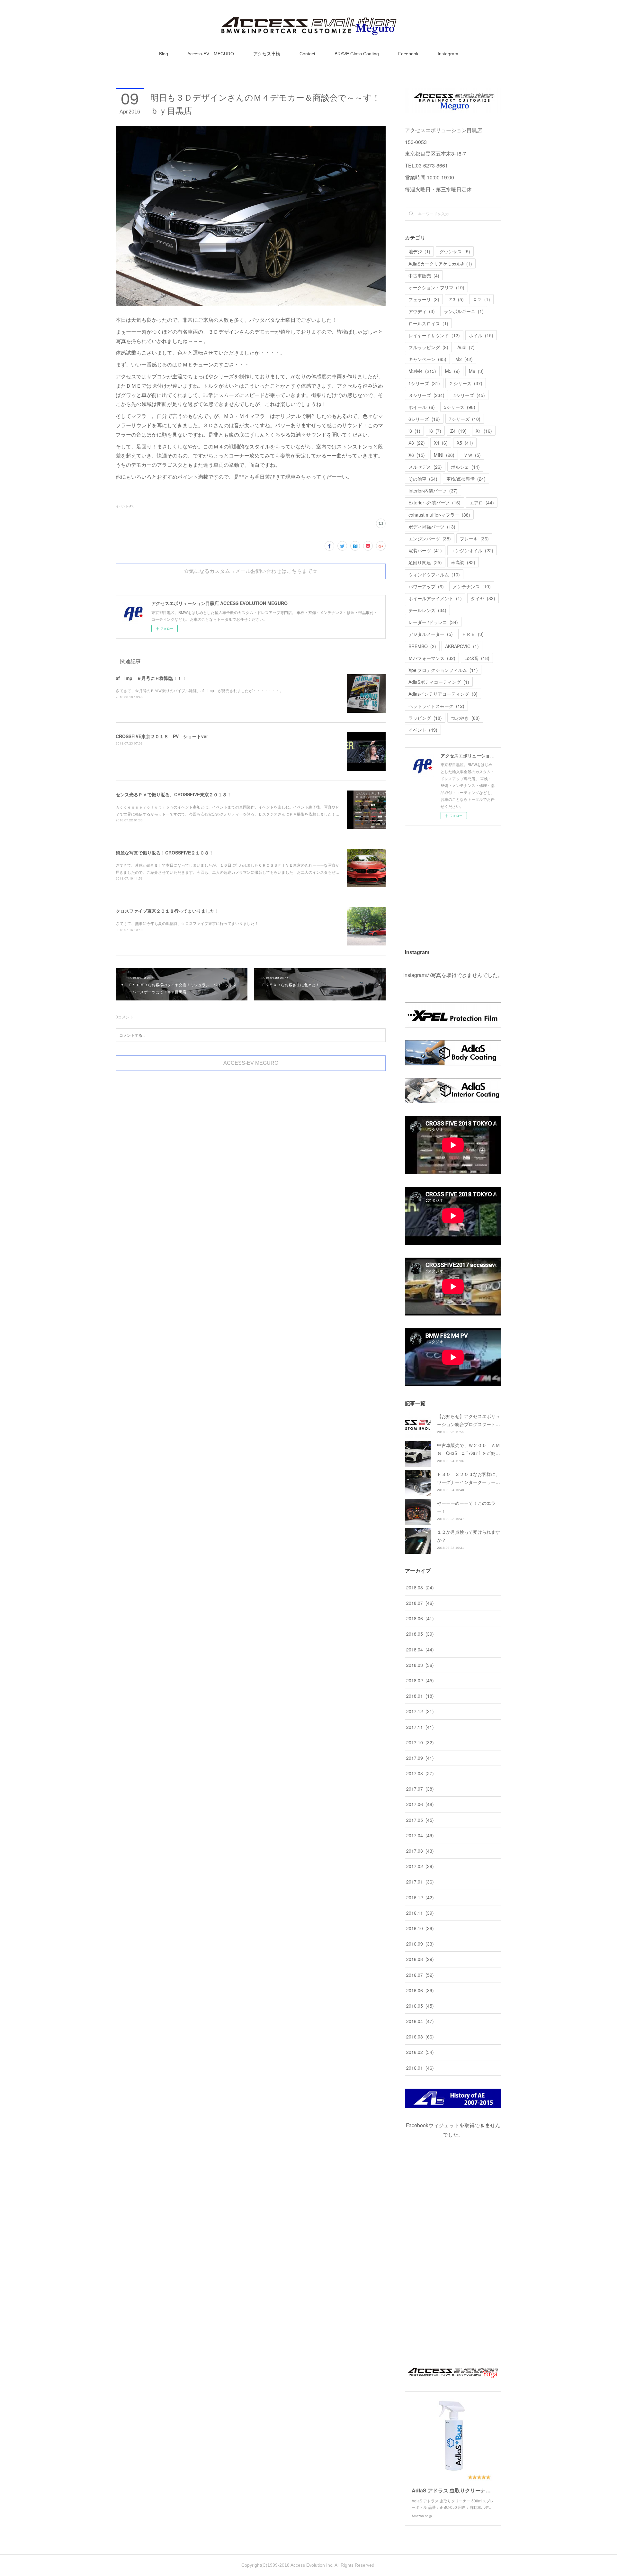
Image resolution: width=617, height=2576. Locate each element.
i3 (414, 431)
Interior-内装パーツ (433, 491)
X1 (484, 431)
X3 (417, 443)
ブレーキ (474, 538)
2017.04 (420, 1835)
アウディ (422, 311)
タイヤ (483, 598)
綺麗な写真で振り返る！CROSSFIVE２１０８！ (165, 853)
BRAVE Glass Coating (357, 54)
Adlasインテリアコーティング (443, 694)
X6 (417, 455)
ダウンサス (455, 251)
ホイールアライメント (435, 598)
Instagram (448, 54)
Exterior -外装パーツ (434, 502)
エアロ (482, 502)
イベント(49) (125, 506)
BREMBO (422, 646)
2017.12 (420, 1711)
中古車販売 (424, 276)
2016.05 (420, 2006)
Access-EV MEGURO (211, 54)
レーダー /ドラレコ (433, 622)
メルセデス (425, 467)
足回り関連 (425, 562)
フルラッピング (428, 347)
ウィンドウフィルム (434, 574)
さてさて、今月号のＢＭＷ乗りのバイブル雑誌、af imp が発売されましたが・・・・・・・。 (200, 690)
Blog (164, 54)
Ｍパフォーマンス (432, 658)
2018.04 (420, 1650)
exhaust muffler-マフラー (439, 515)
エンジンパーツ (430, 538)
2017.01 (420, 1882)
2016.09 (420, 1944)
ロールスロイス (428, 323)
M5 (452, 371)
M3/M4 (422, 371)
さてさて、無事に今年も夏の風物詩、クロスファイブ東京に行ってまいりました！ (187, 923)
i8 (435, 431)
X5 (465, 443)
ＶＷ (472, 455)
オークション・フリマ (436, 287)
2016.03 (420, 2037)
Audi (466, 347)
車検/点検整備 (466, 479)
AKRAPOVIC (462, 646)
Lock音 (477, 658)
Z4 (458, 431)
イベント (423, 730)
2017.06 (420, 1804)
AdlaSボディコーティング (439, 682)
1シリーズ (424, 383)
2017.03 (420, 1851)
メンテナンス (472, 586)
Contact (307, 54)
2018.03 (420, 1665)
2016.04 (420, 2021)
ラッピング (425, 718)
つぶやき (465, 718)
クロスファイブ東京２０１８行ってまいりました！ (167, 911)
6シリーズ (424, 419)
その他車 (423, 479)
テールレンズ (427, 610)
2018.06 (420, 1618)
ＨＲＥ (473, 634)
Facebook (408, 54)
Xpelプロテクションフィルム (443, 670)
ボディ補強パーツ (432, 527)
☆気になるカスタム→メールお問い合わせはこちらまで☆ (251, 571)
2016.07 (420, 1975)
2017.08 (420, 1773)
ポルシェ (465, 467)
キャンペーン (427, 359)
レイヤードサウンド (434, 335)
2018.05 (420, 1634)
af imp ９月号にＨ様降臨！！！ (151, 678)
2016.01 (420, 2068)
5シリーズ (460, 407)
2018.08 (420, 1587)
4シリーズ (469, 395)
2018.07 (420, 1603)
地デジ (419, 251)
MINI (444, 455)
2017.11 (420, 1727)
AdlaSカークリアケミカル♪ (440, 264)
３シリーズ (426, 395)
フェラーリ (424, 299)
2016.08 (420, 1959)
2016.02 (420, 2052)
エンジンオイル (472, 550)
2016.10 (420, 1928)
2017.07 (420, 1789)
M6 (476, 371)
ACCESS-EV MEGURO (251, 1063)
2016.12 (420, 1897)
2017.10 (420, 1742)
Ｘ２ (481, 299)
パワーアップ (426, 586)
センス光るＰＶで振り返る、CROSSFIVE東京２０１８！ (174, 794)
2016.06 (420, 1990)
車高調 (463, 562)
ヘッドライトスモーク (436, 706)
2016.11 (420, 1913)
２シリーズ (466, 383)
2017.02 (420, 1866)
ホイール (422, 407)
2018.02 (420, 1680)
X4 (441, 443)
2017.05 (420, 1820)
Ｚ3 (456, 299)
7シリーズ (465, 419)
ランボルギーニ (464, 311)
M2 (464, 359)
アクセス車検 (267, 54)
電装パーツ (425, 550)
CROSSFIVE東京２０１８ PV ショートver (162, 736)
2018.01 (420, 1696)
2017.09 (420, 1758)
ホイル (481, 335)
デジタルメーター (431, 634)
